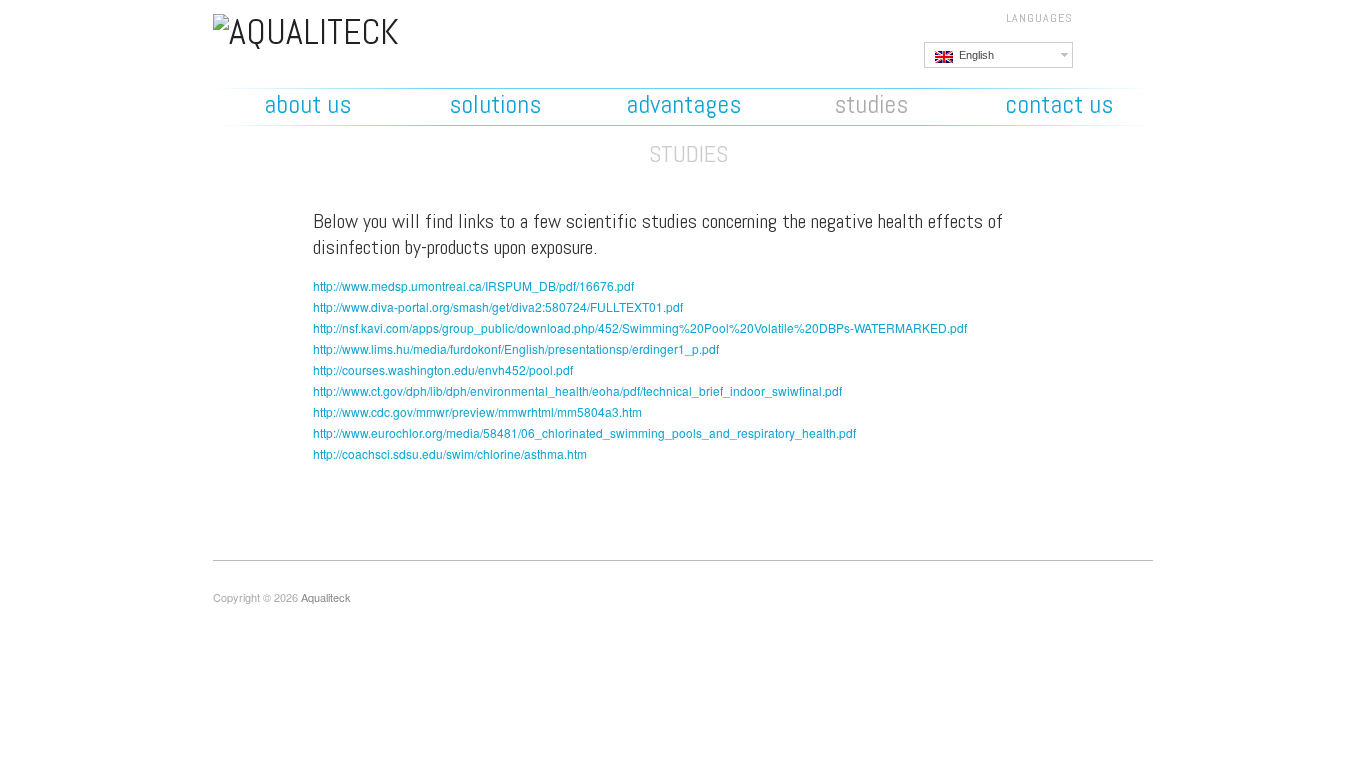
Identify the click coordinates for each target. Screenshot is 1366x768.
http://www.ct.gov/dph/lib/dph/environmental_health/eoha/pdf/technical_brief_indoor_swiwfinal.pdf (577, 390)
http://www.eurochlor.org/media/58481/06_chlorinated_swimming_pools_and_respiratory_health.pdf (584, 432)
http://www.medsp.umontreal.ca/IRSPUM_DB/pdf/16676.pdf (473, 285)
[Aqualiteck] (306, 29)
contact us (1059, 105)
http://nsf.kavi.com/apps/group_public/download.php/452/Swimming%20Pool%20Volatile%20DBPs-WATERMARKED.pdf (640, 327)
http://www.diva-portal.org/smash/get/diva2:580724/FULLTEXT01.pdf (498, 306)
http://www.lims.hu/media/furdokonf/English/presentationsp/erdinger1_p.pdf (516, 348)
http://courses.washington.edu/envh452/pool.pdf (443, 369)
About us (307, 105)
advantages (683, 105)
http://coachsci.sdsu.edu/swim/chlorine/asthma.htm (450, 453)
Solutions (495, 105)
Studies (871, 105)
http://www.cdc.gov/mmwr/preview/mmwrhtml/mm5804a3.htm (477, 411)
